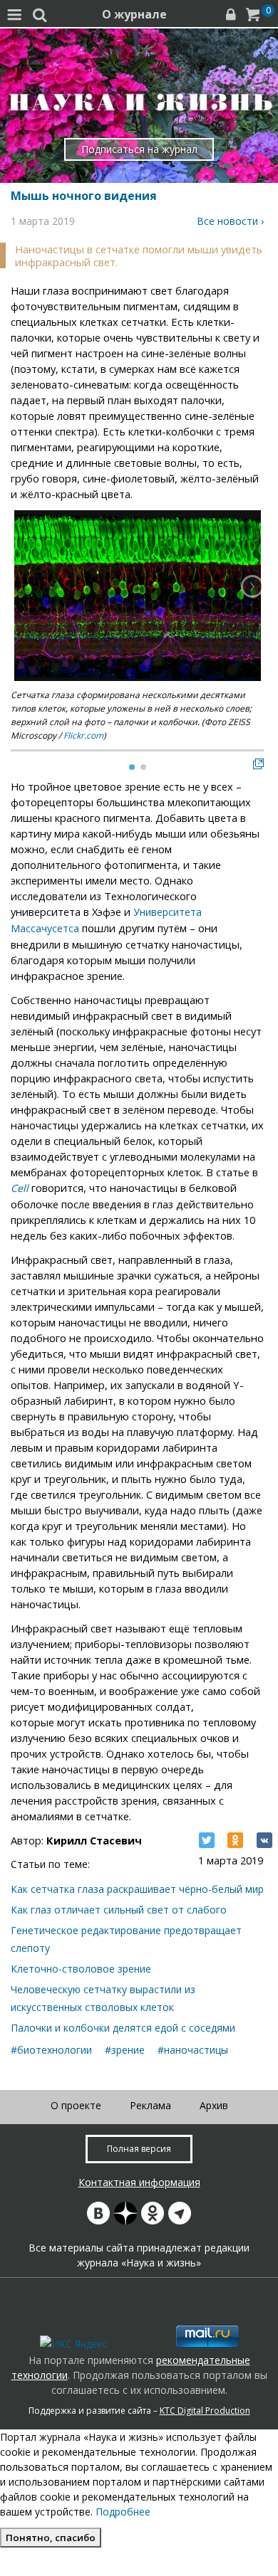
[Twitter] (207, 1840)
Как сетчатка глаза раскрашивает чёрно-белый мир (137, 1889)
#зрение (125, 2050)
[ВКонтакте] (264, 1840)
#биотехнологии (51, 2050)
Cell (20, 1188)
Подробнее (123, 2512)
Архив (214, 2105)
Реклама (150, 2105)
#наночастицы (193, 2050)
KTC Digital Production (205, 2411)
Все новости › (230, 221)
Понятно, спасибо (51, 2538)
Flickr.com (83, 735)
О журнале (134, 14)
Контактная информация (139, 2182)
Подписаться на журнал (139, 149)
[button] (252, 586)
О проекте (76, 2105)
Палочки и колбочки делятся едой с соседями (123, 2028)
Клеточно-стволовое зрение (81, 1969)
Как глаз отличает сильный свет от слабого (119, 1910)
